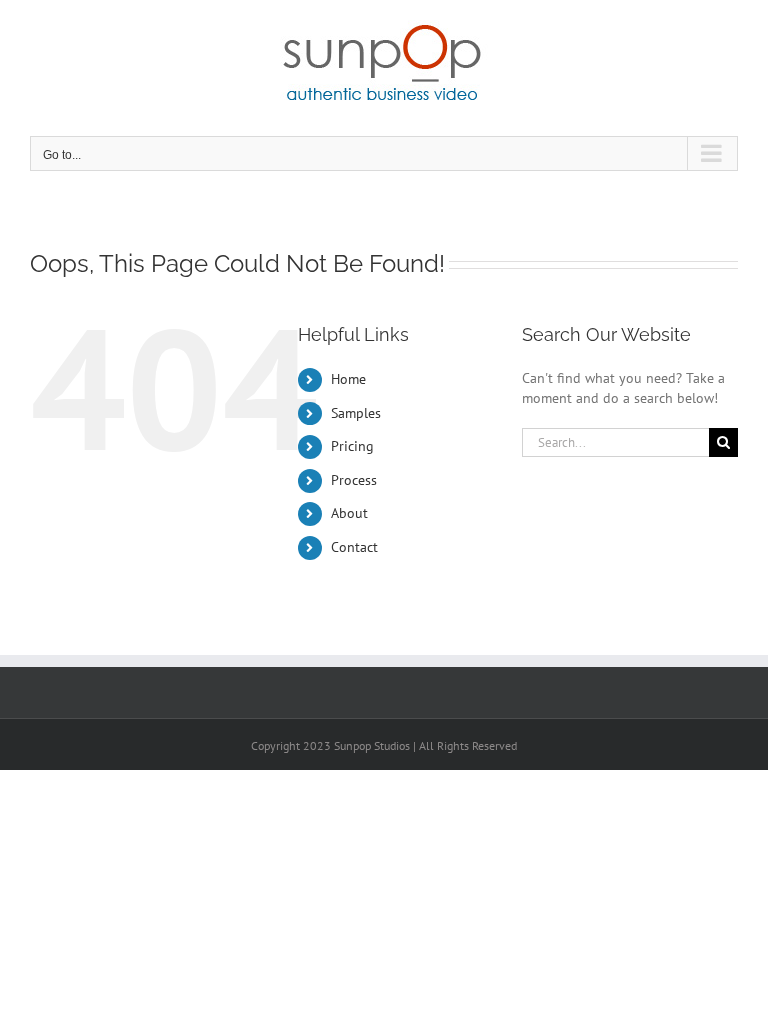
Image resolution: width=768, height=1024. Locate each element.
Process (354, 480)
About (349, 513)
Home (348, 379)
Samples (356, 413)
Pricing (352, 446)
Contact (354, 547)
